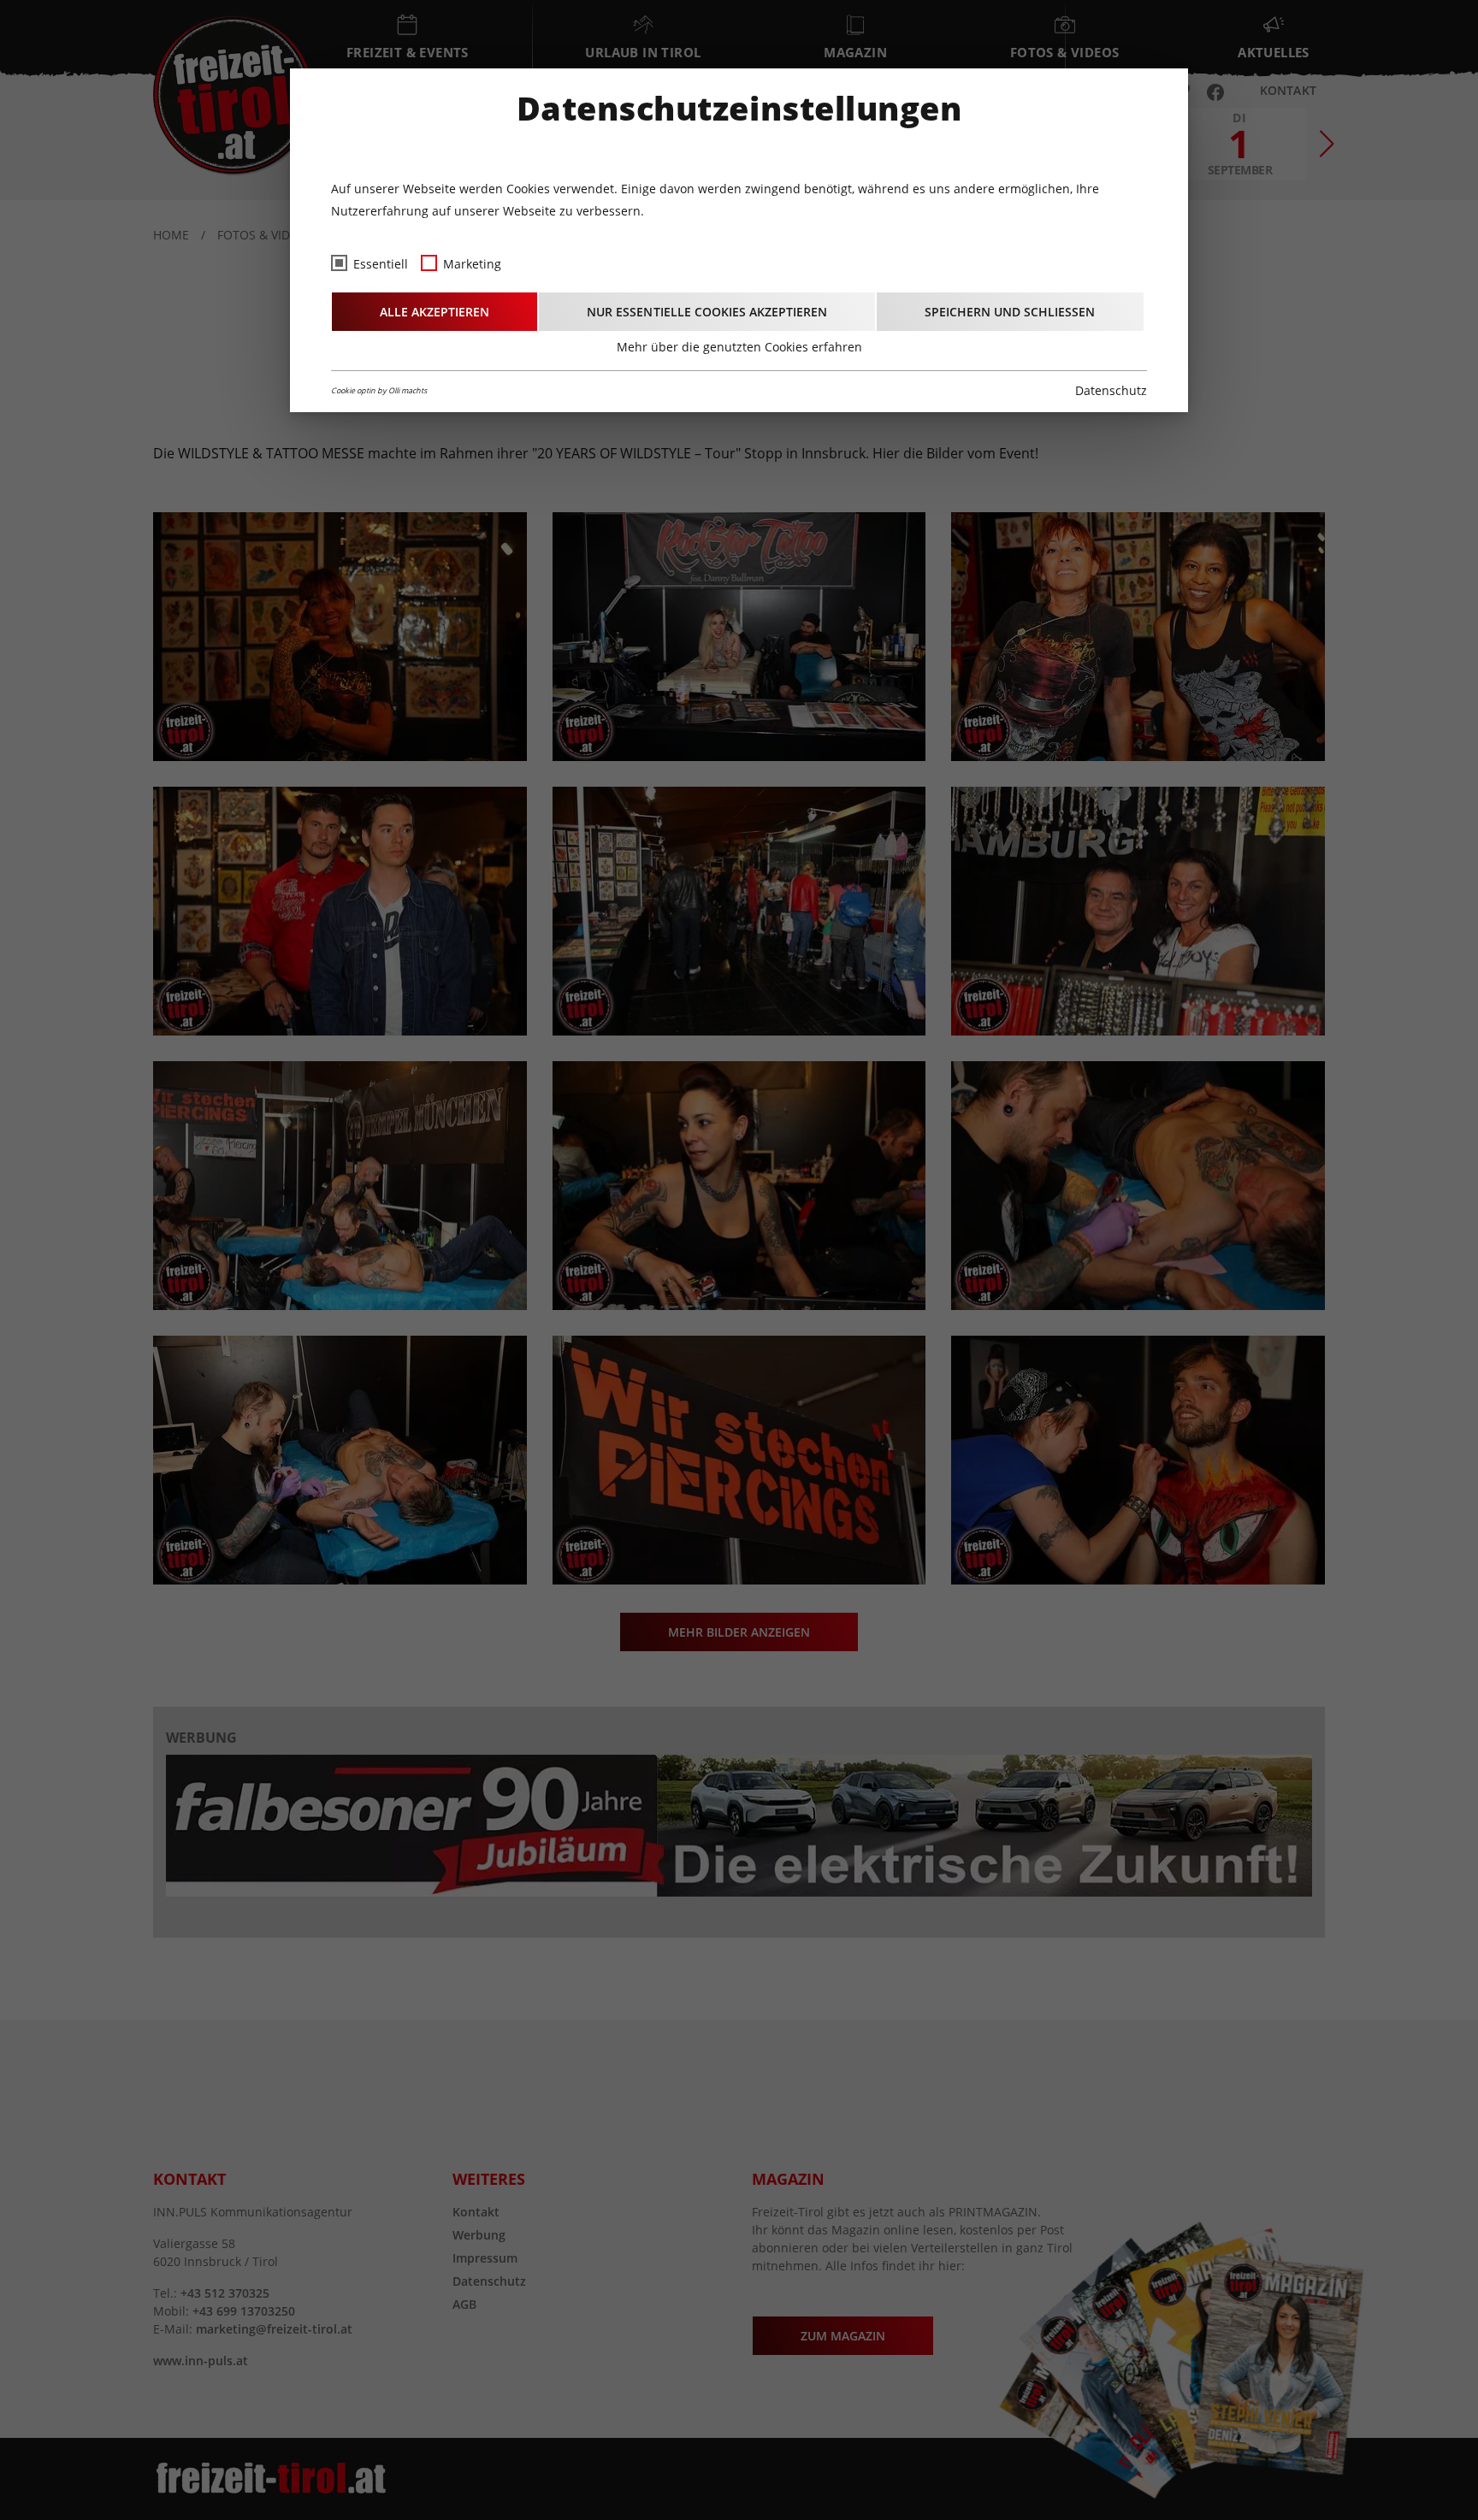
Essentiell (381, 264)
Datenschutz (1111, 390)
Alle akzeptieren (435, 312)
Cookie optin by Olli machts (379, 390)
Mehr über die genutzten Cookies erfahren (739, 347)
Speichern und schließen (1010, 312)
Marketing (472, 264)
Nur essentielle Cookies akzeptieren (707, 312)
